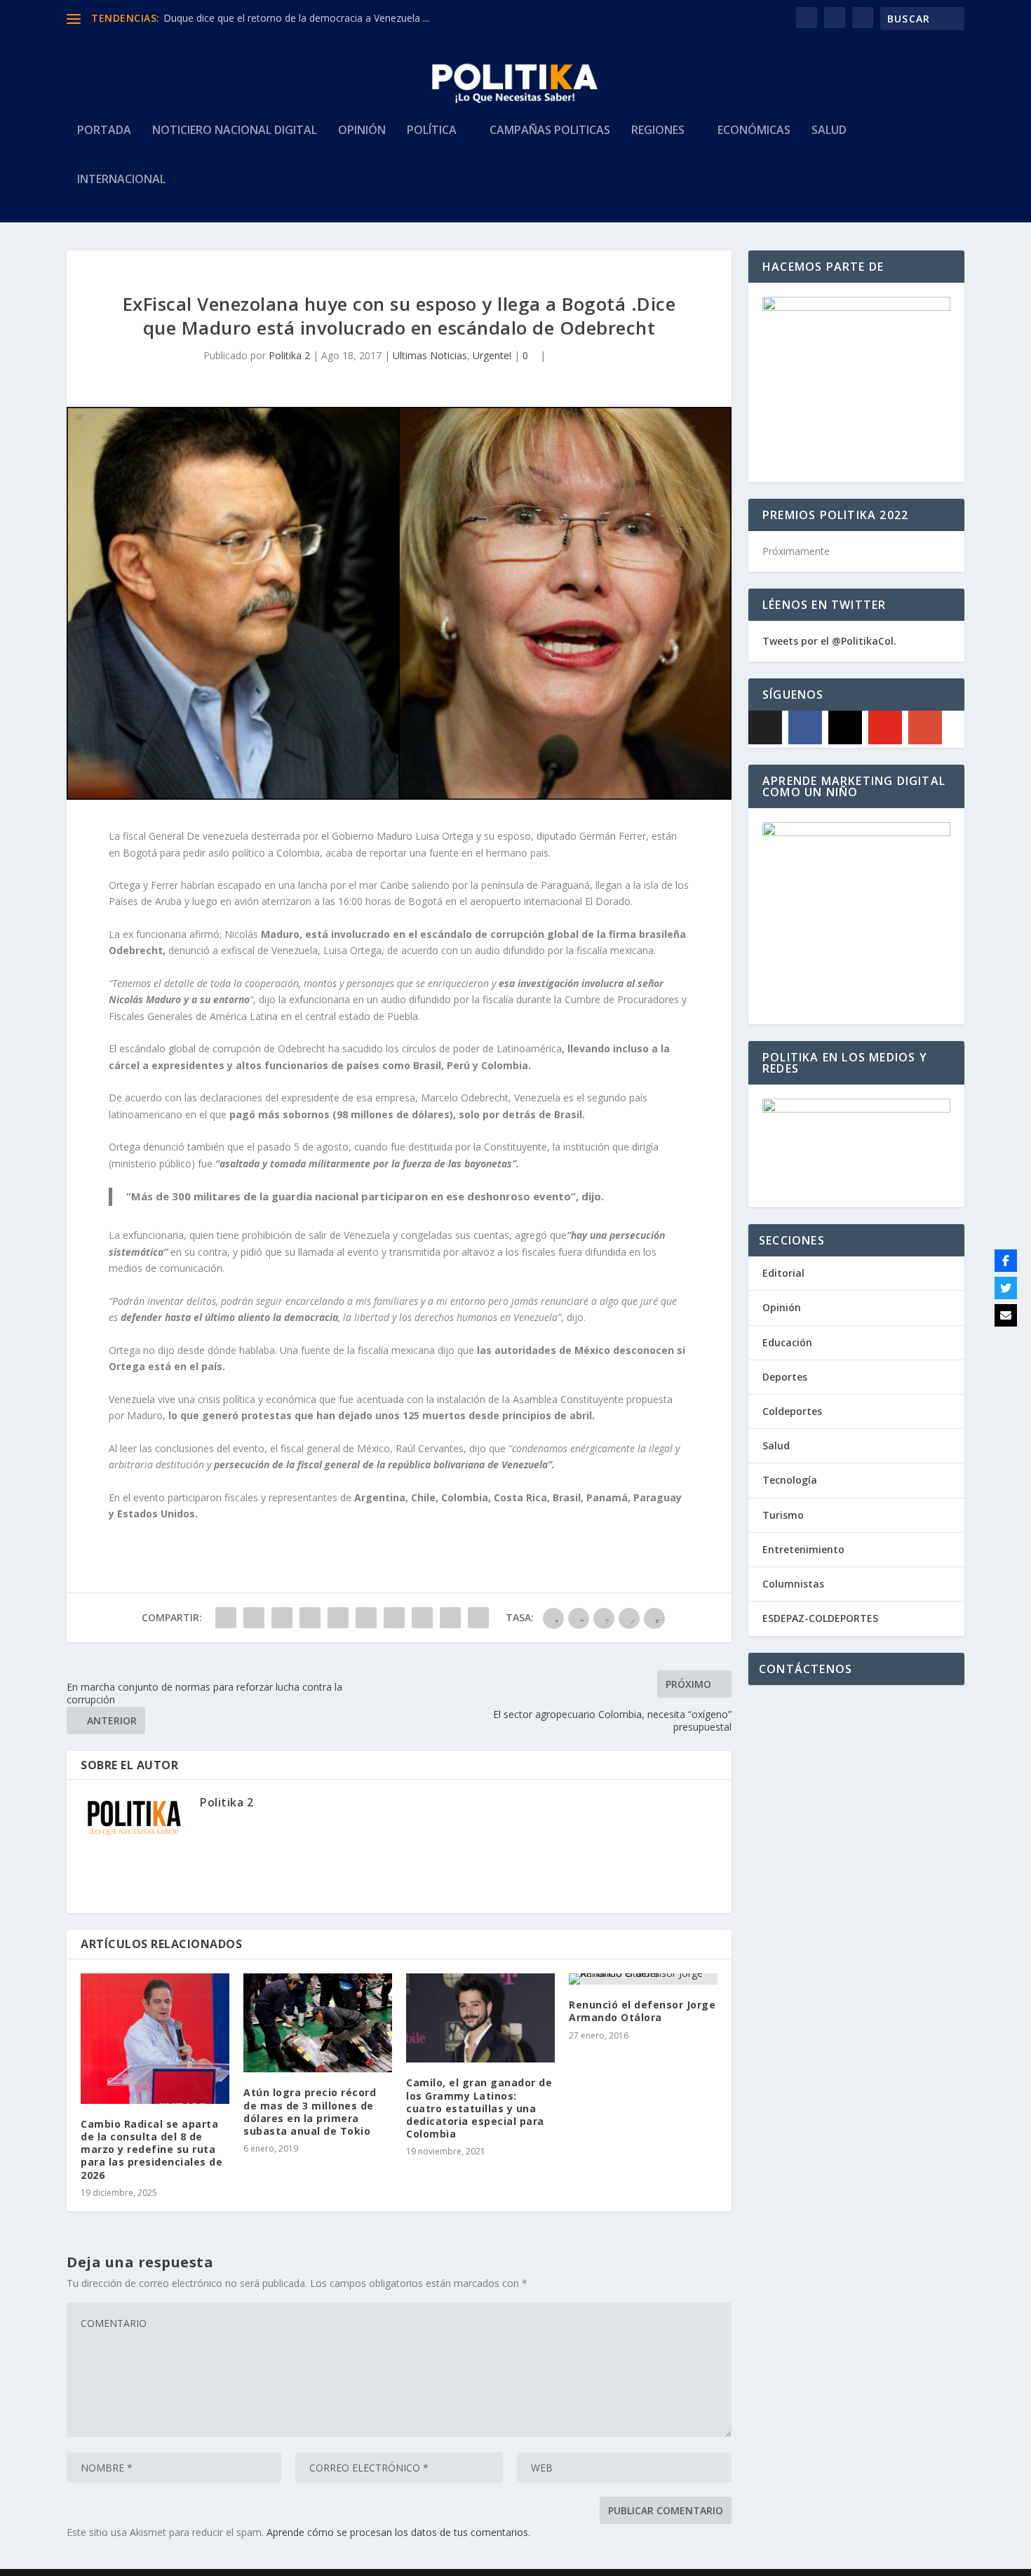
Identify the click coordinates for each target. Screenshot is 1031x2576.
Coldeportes (792, 1411)
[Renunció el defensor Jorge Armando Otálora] (643, 1979)
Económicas (754, 131)
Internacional (121, 180)
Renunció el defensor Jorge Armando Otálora (642, 2011)
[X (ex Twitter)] (765, 727)
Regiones (658, 131)
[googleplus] (925, 727)
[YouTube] (885, 727)
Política (432, 131)
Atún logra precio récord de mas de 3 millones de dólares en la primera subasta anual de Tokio (310, 2112)
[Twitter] (1006, 1288)
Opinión (362, 131)
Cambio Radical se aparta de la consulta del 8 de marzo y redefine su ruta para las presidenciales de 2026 (151, 2149)
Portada (104, 131)
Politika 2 (289, 355)
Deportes (785, 1377)
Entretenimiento (803, 1549)
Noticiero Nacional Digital (235, 131)
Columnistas (793, 1584)
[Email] (1006, 1315)
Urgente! (492, 355)
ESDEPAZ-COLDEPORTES (820, 1618)
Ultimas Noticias (430, 355)
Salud (829, 131)
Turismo (783, 1515)
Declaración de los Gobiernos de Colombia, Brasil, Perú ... (294, 18)
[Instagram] (845, 727)
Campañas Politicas (550, 131)
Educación (787, 1342)
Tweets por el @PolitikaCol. (829, 641)
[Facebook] (805, 727)
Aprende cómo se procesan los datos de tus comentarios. (398, 2532)
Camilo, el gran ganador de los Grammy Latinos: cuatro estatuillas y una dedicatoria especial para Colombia (479, 2108)
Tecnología (790, 1480)
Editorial (783, 1273)
